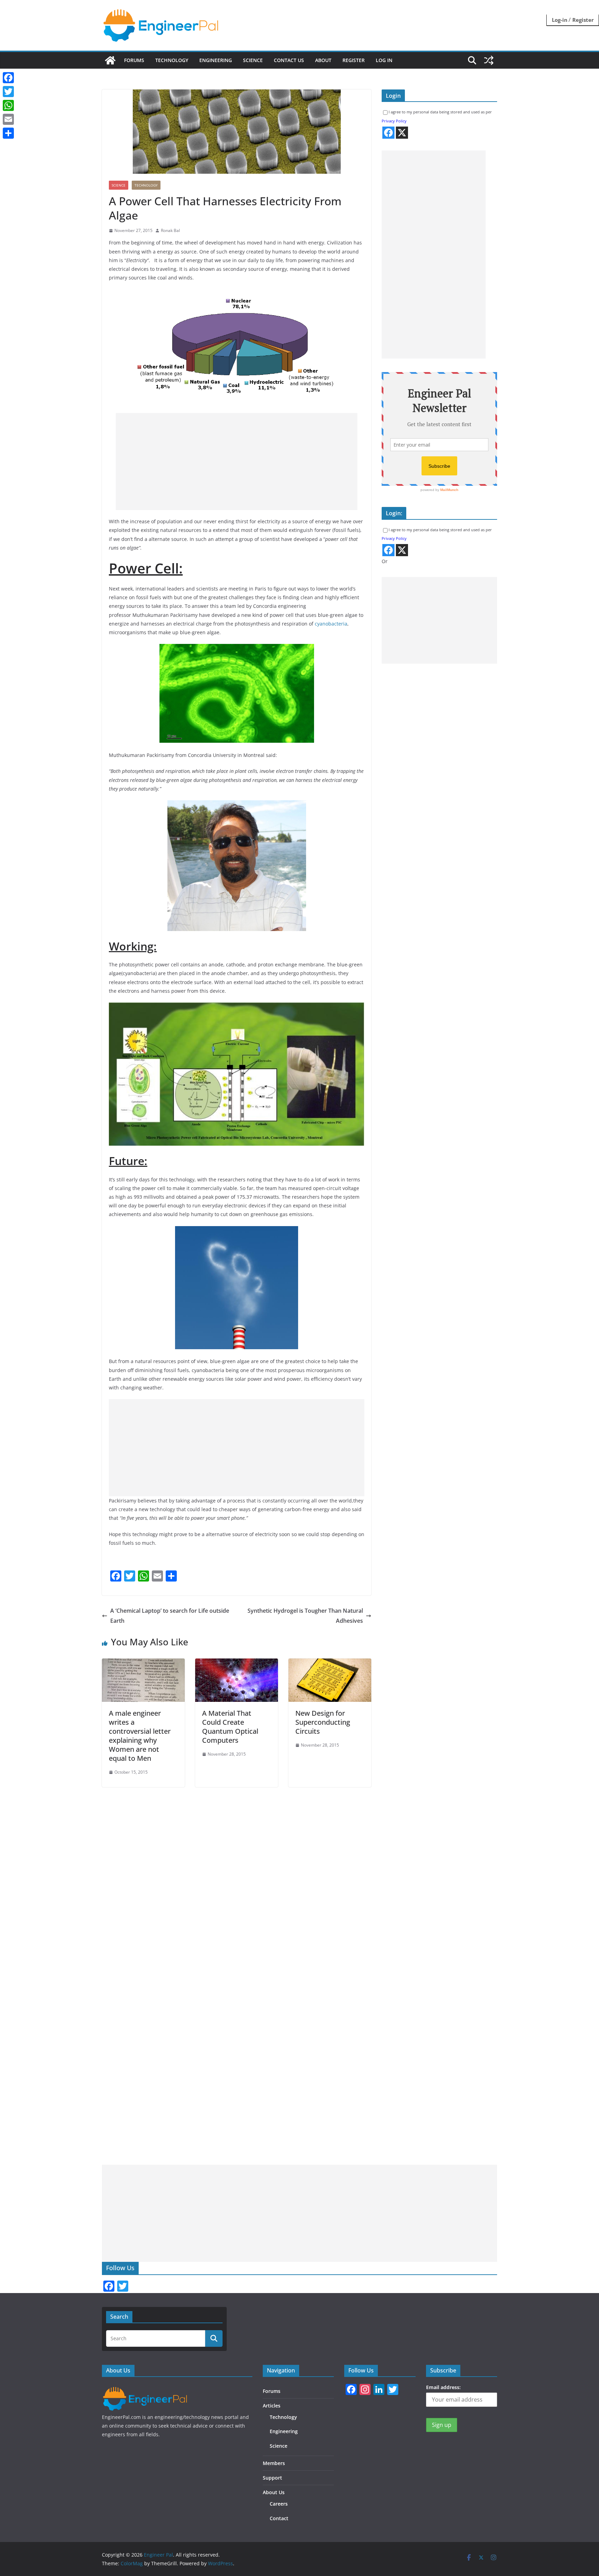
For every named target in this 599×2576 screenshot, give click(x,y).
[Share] (8, 133)
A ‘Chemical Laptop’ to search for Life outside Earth (170, 1616)
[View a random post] (489, 60)
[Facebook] (8, 78)
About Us (274, 2492)
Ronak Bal (170, 230)
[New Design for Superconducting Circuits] (330, 1663)
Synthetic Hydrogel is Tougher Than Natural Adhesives (305, 1616)
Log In (384, 60)
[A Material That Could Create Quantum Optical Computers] (237, 1663)
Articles (272, 2406)
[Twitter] (8, 92)
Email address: (443, 2387)
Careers (279, 2504)
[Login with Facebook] (388, 133)
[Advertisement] (237, 462)
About (323, 60)
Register (583, 20)
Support (272, 2478)
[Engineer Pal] (110, 60)
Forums (134, 60)
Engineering (216, 60)
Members (274, 2463)
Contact (279, 2518)
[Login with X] (402, 133)
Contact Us (289, 60)
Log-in (560, 20)
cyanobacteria (331, 624)
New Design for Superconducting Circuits (323, 1722)
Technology (172, 60)
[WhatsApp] (8, 105)
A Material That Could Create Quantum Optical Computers (230, 1727)
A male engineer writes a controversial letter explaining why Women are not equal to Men (140, 1736)
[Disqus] (237, 1874)
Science (253, 60)
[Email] (8, 119)
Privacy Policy (394, 121)
